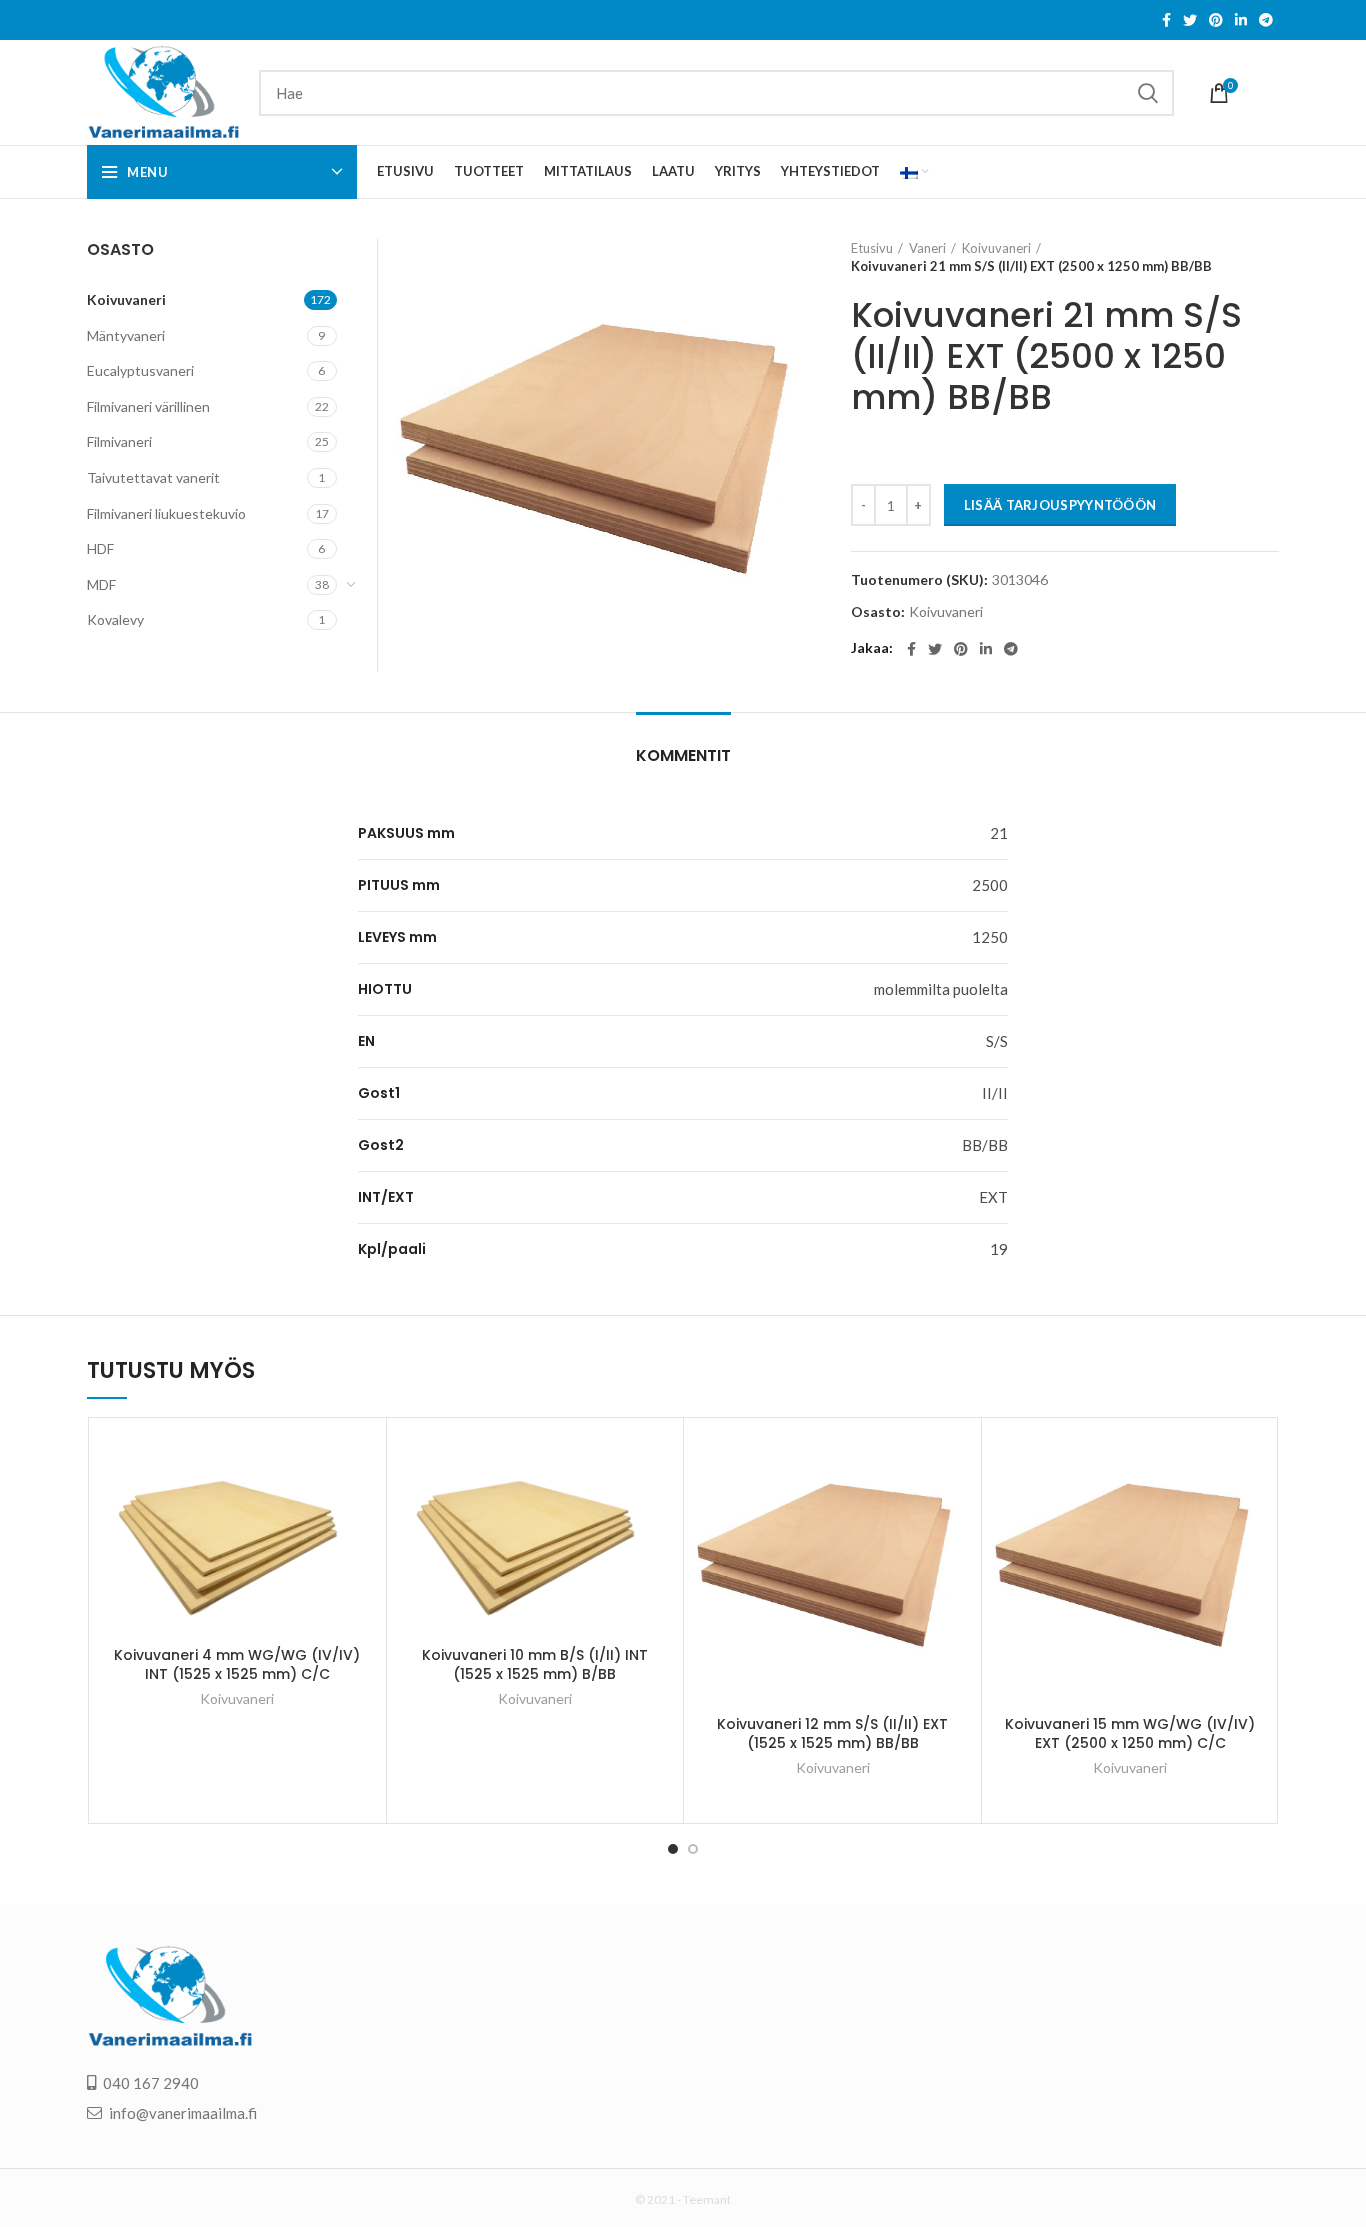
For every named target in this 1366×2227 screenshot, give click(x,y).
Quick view (361, 1505)
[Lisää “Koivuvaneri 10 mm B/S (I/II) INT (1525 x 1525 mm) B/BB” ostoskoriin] (658, 1460)
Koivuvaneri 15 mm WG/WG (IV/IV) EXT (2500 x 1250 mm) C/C (1130, 1734)
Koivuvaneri (996, 248)
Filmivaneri (119, 441)
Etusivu (872, 248)
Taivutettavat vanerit (153, 477)
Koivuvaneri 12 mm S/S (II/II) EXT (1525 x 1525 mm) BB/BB (832, 1734)
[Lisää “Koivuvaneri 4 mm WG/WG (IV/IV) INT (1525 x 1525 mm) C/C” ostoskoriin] (361, 1460)
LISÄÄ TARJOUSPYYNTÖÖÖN (1060, 505)
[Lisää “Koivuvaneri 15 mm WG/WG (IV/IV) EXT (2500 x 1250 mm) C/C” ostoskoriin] (1254, 1460)
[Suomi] (914, 172)
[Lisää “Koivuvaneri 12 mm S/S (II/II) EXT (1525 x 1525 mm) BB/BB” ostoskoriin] (956, 1460)
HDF (100, 548)
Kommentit (683, 755)
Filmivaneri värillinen (148, 406)
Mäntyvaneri (126, 335)
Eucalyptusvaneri (140, 370)
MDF (101, 584)
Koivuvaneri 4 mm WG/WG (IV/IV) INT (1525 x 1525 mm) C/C (237, 1665)
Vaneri (927, 248)
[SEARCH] (1147, 93)
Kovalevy (115, 619)
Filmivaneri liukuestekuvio (166, 513)
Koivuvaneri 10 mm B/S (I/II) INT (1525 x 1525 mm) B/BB (535, 1665)
